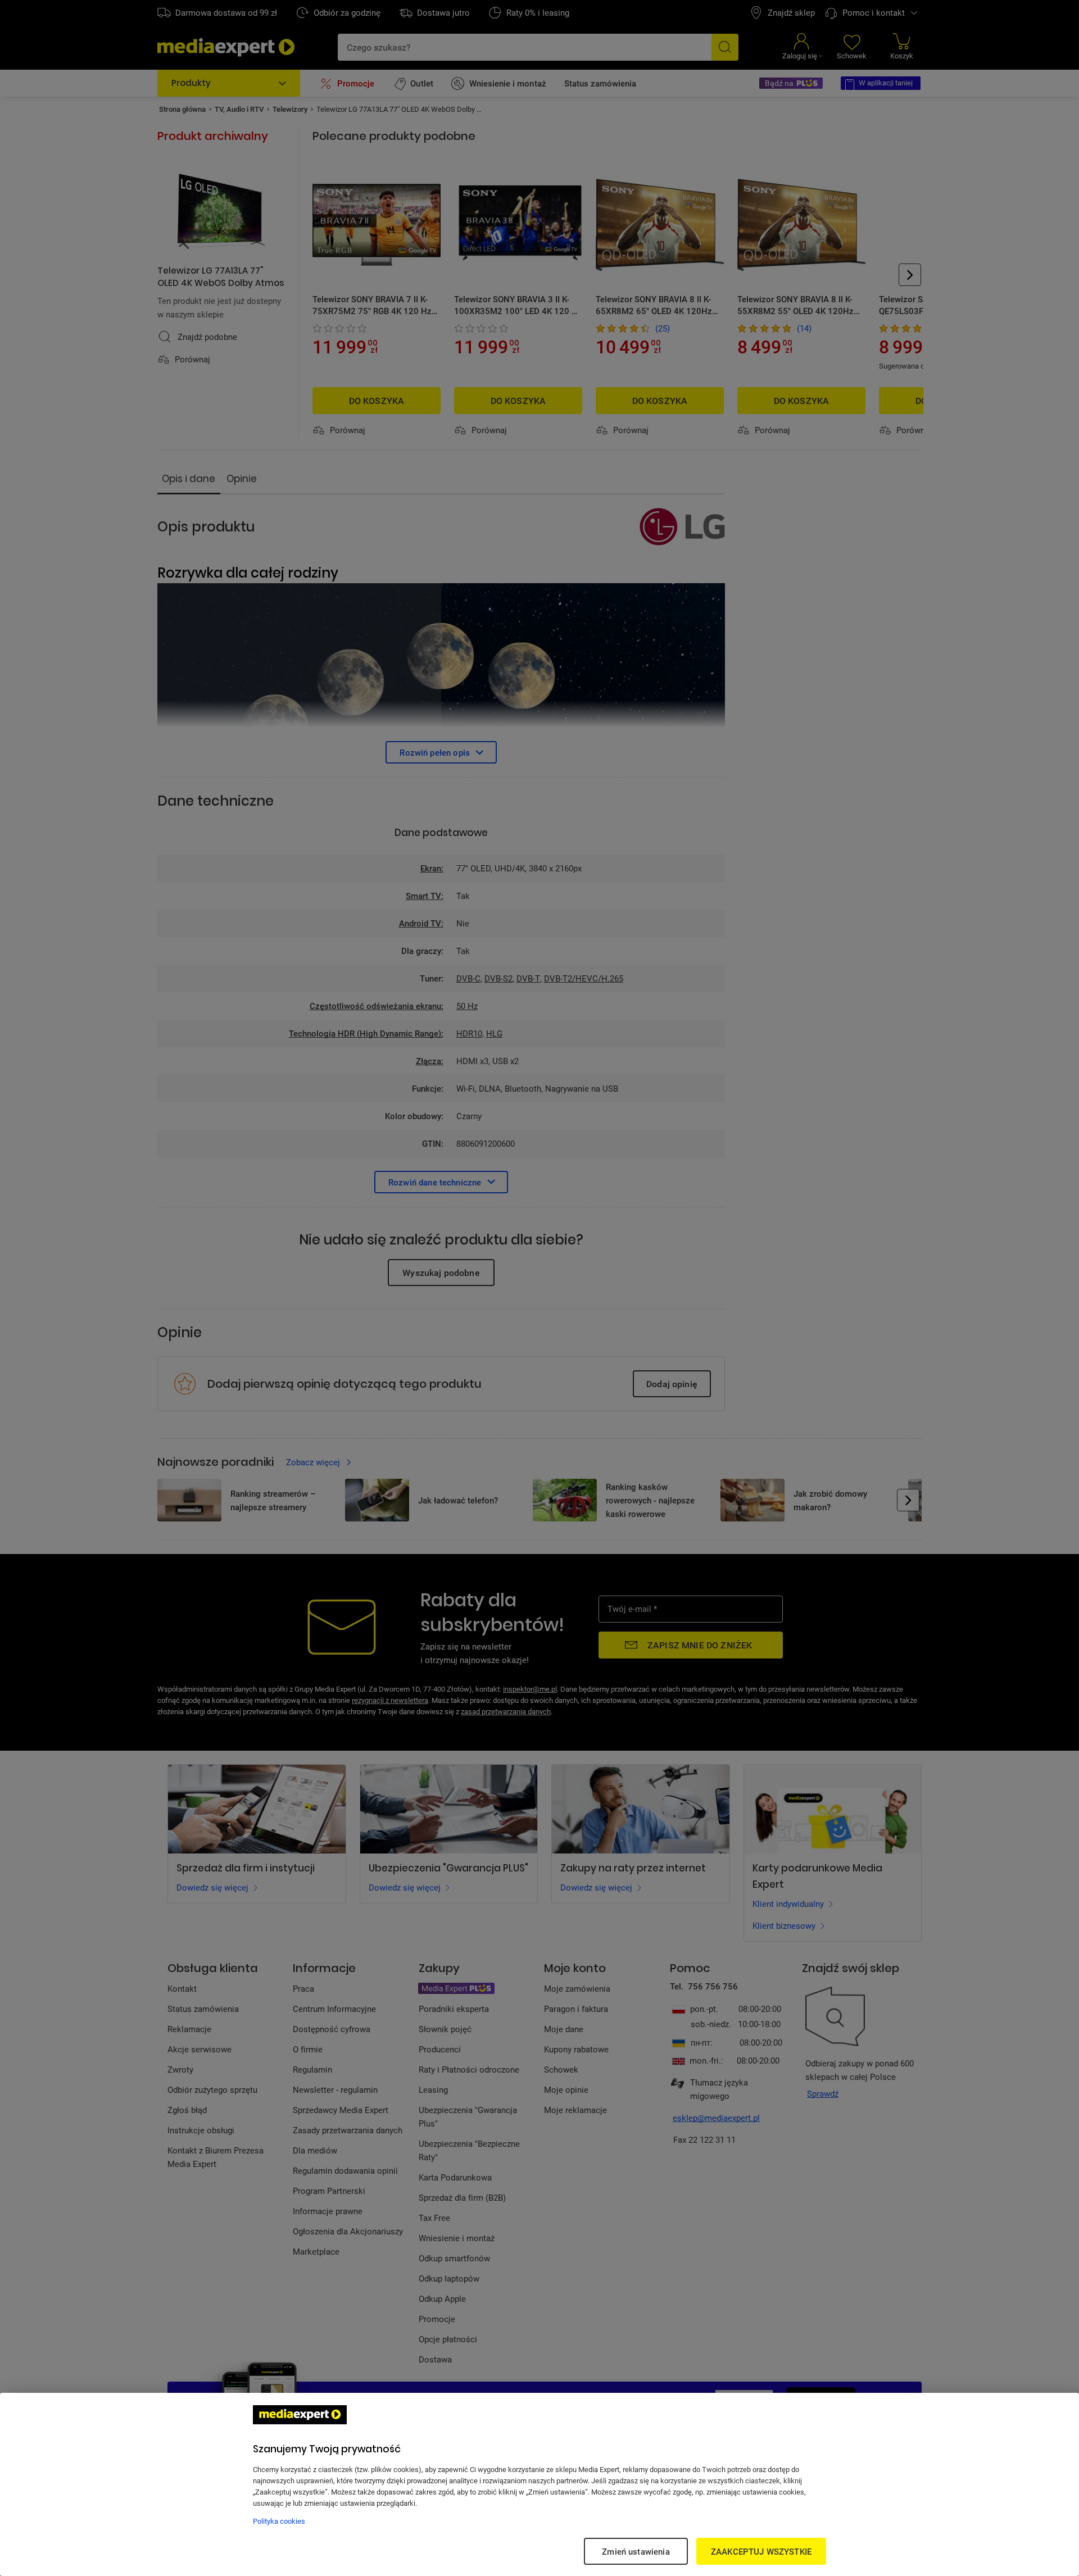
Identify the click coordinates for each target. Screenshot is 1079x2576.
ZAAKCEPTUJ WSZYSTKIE (761, 2551)
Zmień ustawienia (636, 2551)
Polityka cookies (279, 2521)
